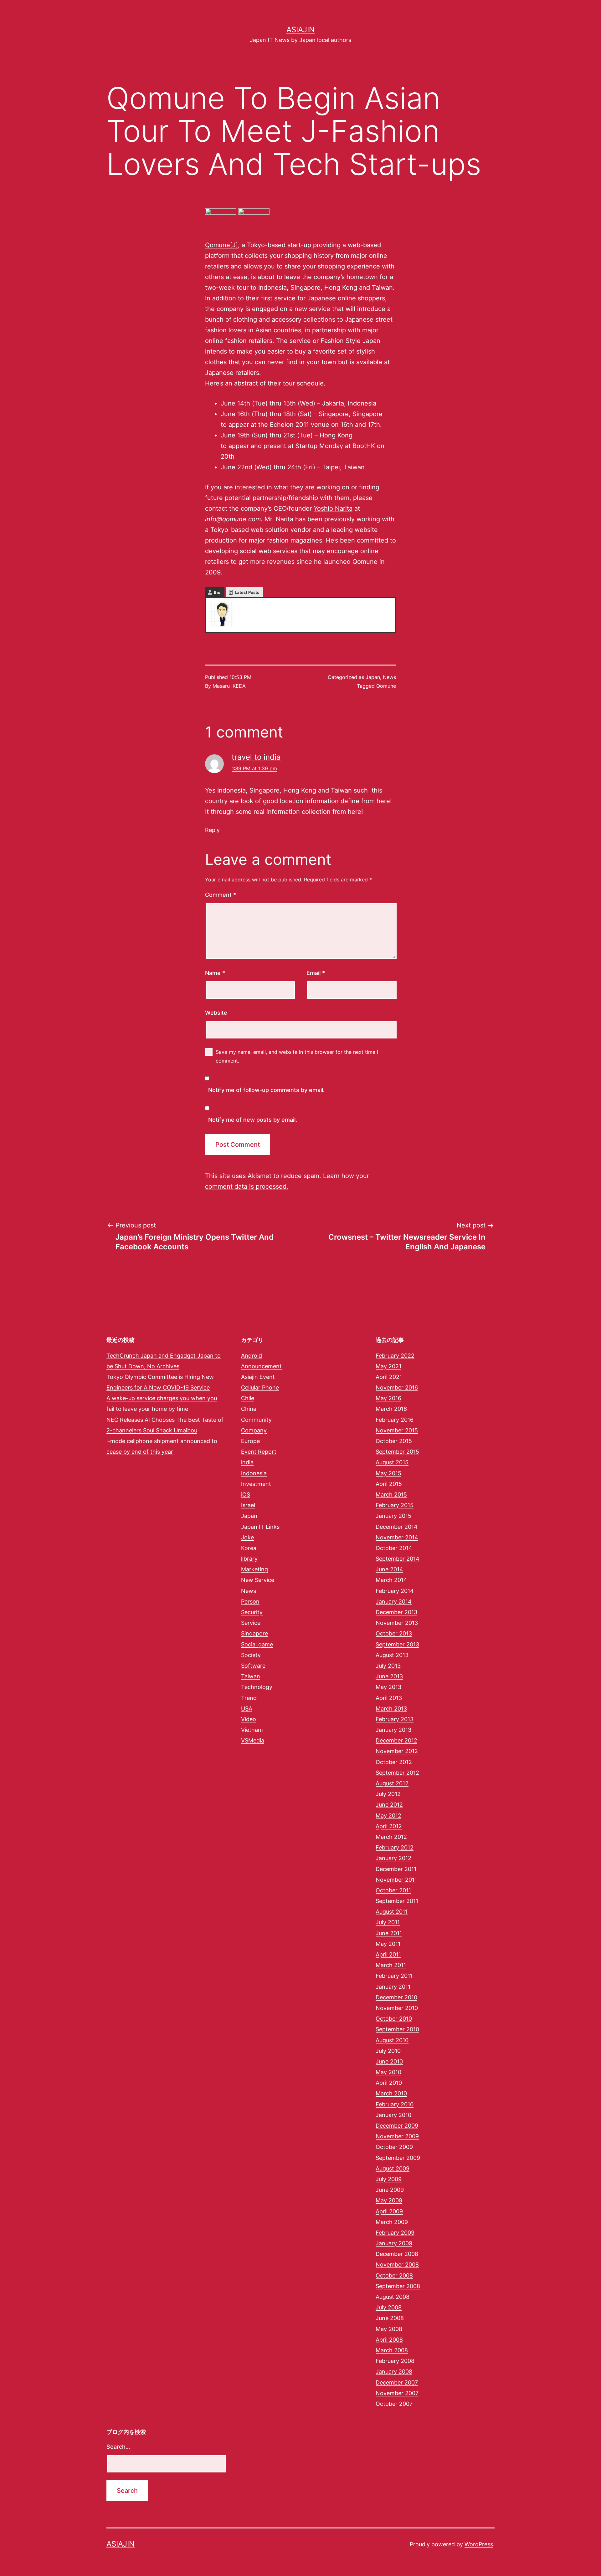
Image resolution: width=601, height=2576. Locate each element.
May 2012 (388, 1816)
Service (251, 1623)
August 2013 (392, 1655)
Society (251, 1655)
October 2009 (394, 2147)
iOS (246, 1495)
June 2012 (389, 1805)
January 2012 (393, 1858)
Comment (221, 895)
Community (256, 1420)
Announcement (261, 1366)
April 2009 (389, 2211)
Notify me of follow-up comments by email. (266, 1090)
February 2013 (395, 1719)
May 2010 (388, 2072)
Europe (250, 1441)
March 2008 (392, 2350)
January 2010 (393, 2115)
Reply (212, 830)
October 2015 (394, 1441)
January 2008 (394, 2372)
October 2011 (393, 1890)
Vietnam (252, 1730)
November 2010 (397, 2008)
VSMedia (253, 1740)
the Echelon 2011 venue (294, 425)
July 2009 (389, 2179)
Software (253, 1666)
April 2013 (389, 1698)
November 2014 (397, 1537)
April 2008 (389, 2340)
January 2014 (394, 1602)
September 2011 (397, 1901)
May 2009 (389, 2200)
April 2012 (389, 1826)
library (249, 1559)
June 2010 (389, 2061)
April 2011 (388, 1954)
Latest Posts (247, 592)
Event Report (259, 1452)
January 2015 (393, 1516)
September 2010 (397, 2029)
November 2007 (397, 2393)
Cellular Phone (260, 1387)
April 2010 (389, 2083)
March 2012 (391, 1837)
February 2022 (395, 1356)
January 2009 (394, 2243)
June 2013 (389, 1676)
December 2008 (397, 2254)
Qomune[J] (221, 245)
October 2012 (394, 1762)
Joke (247, 1537)
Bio (217, 592)
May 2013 (388, 1687)
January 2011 (393, 1987)
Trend (249, 1698)
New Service (258, 1580)
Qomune (386, 686)
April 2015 (389, 1484)
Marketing (254, 1569)
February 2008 (395, 2361)
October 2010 (394, 2019)
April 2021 (389, 1377)
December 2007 (397, 2382)
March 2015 (391, 1495)
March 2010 (391, 2093)
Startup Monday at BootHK (335, 446)
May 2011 (388, 1944)
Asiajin (300, 30)
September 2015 (397, 1452)
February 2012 (395, 1847)
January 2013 (393, 1730)
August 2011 (392, 1912)
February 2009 (395, 2233)
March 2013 (391, 1709)
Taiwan (251, 1676)
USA (247, 1709)
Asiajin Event (258, 1377)
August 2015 (392, 1462)
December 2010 (396, 1997)
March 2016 (391, 1409)
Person (250, 1602)
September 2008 (398, 2286)
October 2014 (394, 1548)
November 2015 (397, 1430)
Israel (248, 1505)
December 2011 (396, 1869)
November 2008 (397, 2265)
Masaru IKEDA (229, 686)
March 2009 (392, 2222)
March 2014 (391, 1580)
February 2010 (395, 2104)
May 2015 (388, 1473)
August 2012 (392, 1783)
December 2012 (396, 1740)
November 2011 (396, 1880)
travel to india (256, 757)
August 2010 (392, 2040)
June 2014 (389, 1569)
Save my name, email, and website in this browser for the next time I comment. (297, 1056)
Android (252, 1356)
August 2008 (393, 2297)
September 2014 (398, 1559)
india (247, 1462)
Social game (257, 1644)
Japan (373, 677)
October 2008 (394, 2275)
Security (252, 1612)
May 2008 (389, 2329)
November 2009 (397, 2136)
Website (216, 1013)
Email (316, 973)
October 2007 (394, 2404)
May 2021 (388, 1366)
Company (254, 1430)
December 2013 (396, 1612)
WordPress (479, 2544)
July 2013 (388, 1666)
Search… (118, 2447)
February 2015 (395, 1505)
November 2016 (397, 1387)
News (389, 677)
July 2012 (388, 1794)
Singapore (254, 1633)
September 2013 (397, 1644)
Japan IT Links (260, 1527)
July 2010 (388, 2051)
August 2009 (393, 2168)
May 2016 (388, 1398)
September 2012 (397, 1773)
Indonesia (254, 1473)
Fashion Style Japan (350, 341)
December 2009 (397, 2126)
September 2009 (398, 2158)
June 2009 (390, 2190)
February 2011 (394, 1976)
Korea (249, 1548)
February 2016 (395, 1420)
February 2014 (395, 1591)
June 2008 (390, 2318)
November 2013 (397, 1623)
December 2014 (397, 1527)
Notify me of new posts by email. (253, 1120)
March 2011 (391, 1965)
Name (215, 973)
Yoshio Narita (333, 508)
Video (249, 1719)
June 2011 (389, 1933)
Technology (257, 1687)
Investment (256, 1484)
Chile (248, 1398)
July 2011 (388, 1922)
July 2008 (389, 2307)
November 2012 (397, 1751)
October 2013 (394, 1633)
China (249, 1409)
